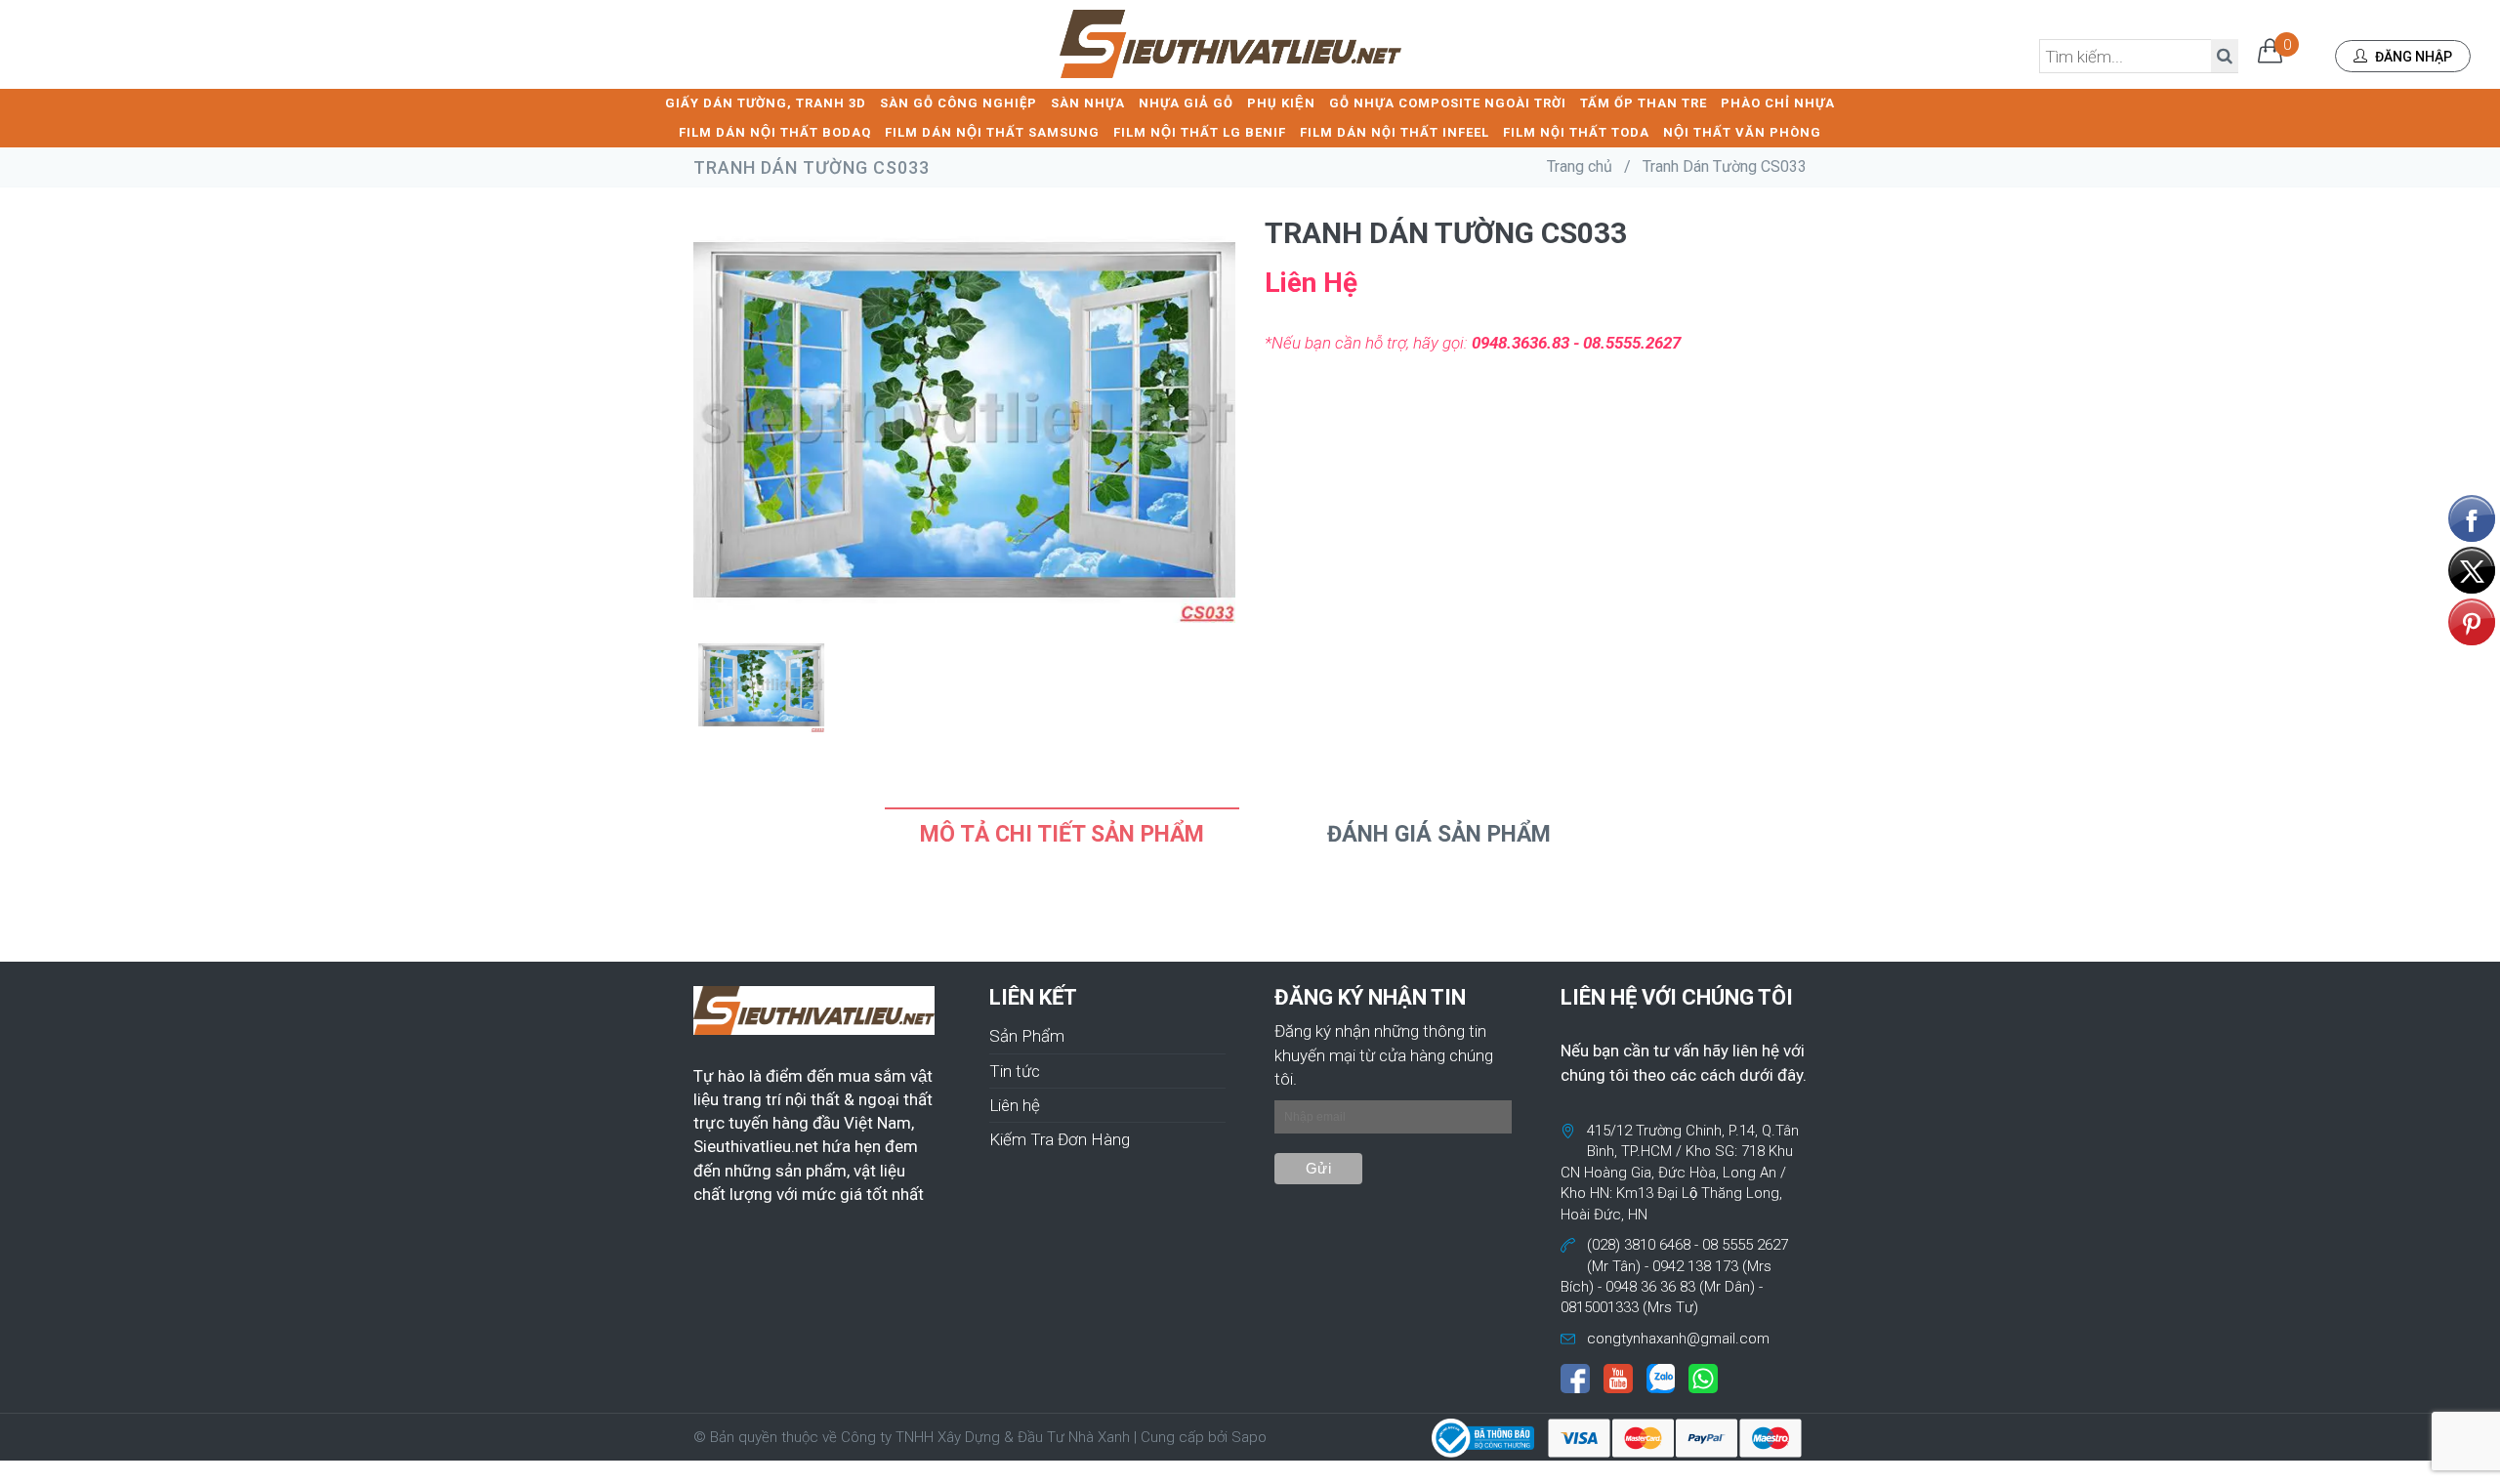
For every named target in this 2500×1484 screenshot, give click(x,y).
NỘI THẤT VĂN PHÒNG (1742, 132)
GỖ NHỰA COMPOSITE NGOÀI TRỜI (1448, 103)
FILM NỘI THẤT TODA (1576, 132)
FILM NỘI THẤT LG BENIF (1200, 132)
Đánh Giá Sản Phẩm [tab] (1439, 834)
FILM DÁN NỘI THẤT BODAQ (775, 132)
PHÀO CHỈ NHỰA (1778, 103)
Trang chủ (1580, 166)
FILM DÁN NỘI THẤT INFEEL (1395, 132)
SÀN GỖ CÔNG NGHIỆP (958, 103)
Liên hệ (1015, 1105)
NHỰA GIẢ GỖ (1186, 103)
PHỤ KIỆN (1281, 103)
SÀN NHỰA (1088, 103)
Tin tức (1015, 1071)
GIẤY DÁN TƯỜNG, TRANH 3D (766, 103)
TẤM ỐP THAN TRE (1644, 103)
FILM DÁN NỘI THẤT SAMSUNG (992, 132)
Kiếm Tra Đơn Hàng (1060, 1139)
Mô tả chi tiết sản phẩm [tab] (1062, 834)
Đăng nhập (2412, 57)
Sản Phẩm (1027, 1036)
